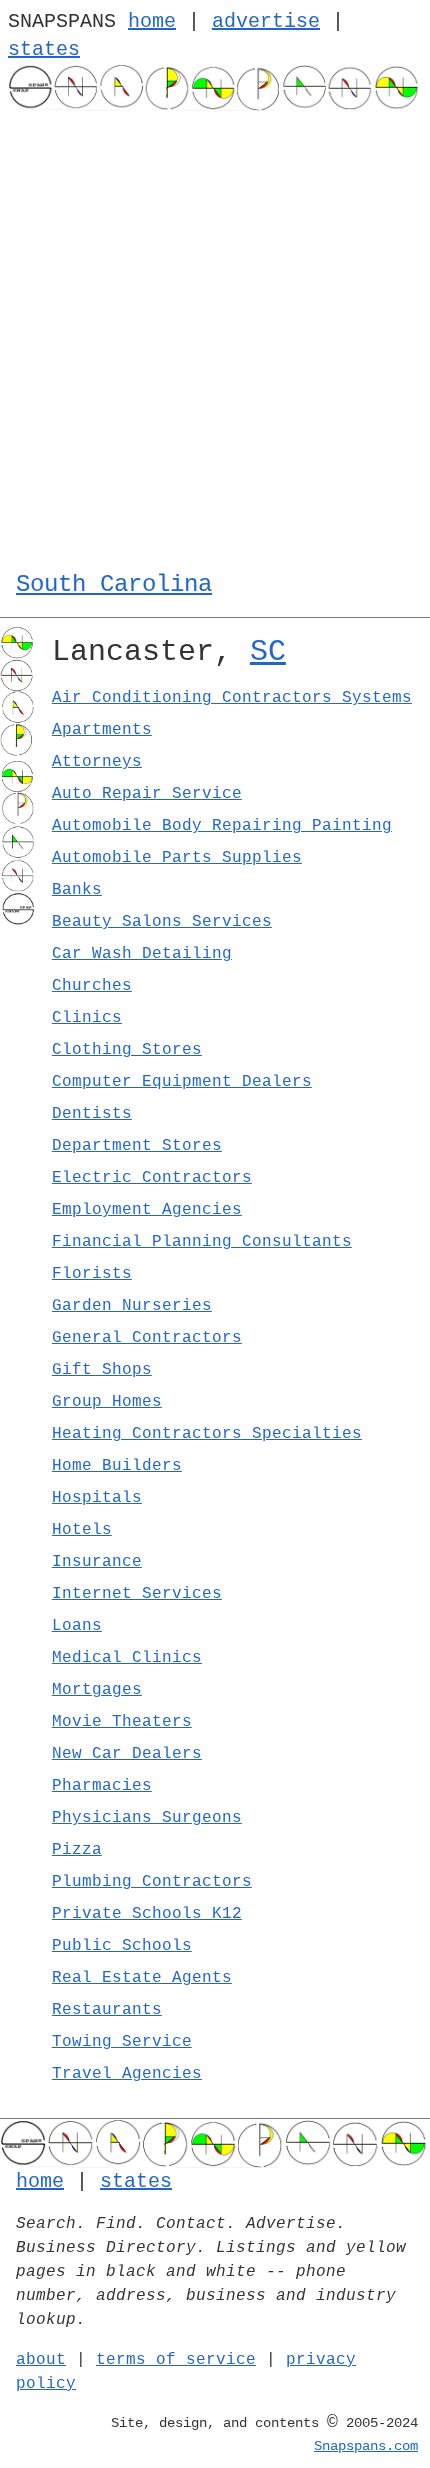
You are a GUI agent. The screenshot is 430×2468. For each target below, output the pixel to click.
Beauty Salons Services (162, 922)
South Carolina (114, 584)
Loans (77, 1626)
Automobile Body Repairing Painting (222, 826)
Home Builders (117, 1466)
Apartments (102, 730)
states (44, 49)
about (41, 2360)
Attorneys (97, 762)
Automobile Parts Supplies (177, 858)
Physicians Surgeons (147, 1818)
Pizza (77, 1850)
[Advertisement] (215, 336)
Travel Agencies (127, 2074)
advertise (266, 21)
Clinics (87, 1018)
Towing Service (122, 2042)
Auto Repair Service (147, 794)
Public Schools (122, 1946)
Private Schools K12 (147, 1914)
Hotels (82, 1530)
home (152, 21)
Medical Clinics (127, 1658)
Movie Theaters (122, 1722)
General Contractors (147, 1338)
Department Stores (137, 1146)
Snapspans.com (366, 2446)
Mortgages (97, 1690)
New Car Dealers (127, 1754)
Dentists (92, 1114)
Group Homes (107, 1402)
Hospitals (97, 1498)
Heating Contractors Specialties (207, 1434)
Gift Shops (102, 1370)
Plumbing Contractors (152, 1882)
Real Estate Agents (142, 1978)
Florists (92, 1274)
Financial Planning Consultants (202, 1242)
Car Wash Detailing (142, 954)
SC (268, 652)
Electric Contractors (152, 1178)
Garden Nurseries (132, 1306)
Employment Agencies (147, 1210)
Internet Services (137, 1594)
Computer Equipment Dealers (182, 1082)
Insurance (97, 1562)
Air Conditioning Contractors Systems (232, 698)
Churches (92, 986)
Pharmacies (102, 1786)
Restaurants (107, 2010)
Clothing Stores (127, 1050)
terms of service (176, 2360)
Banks (77, 890)
